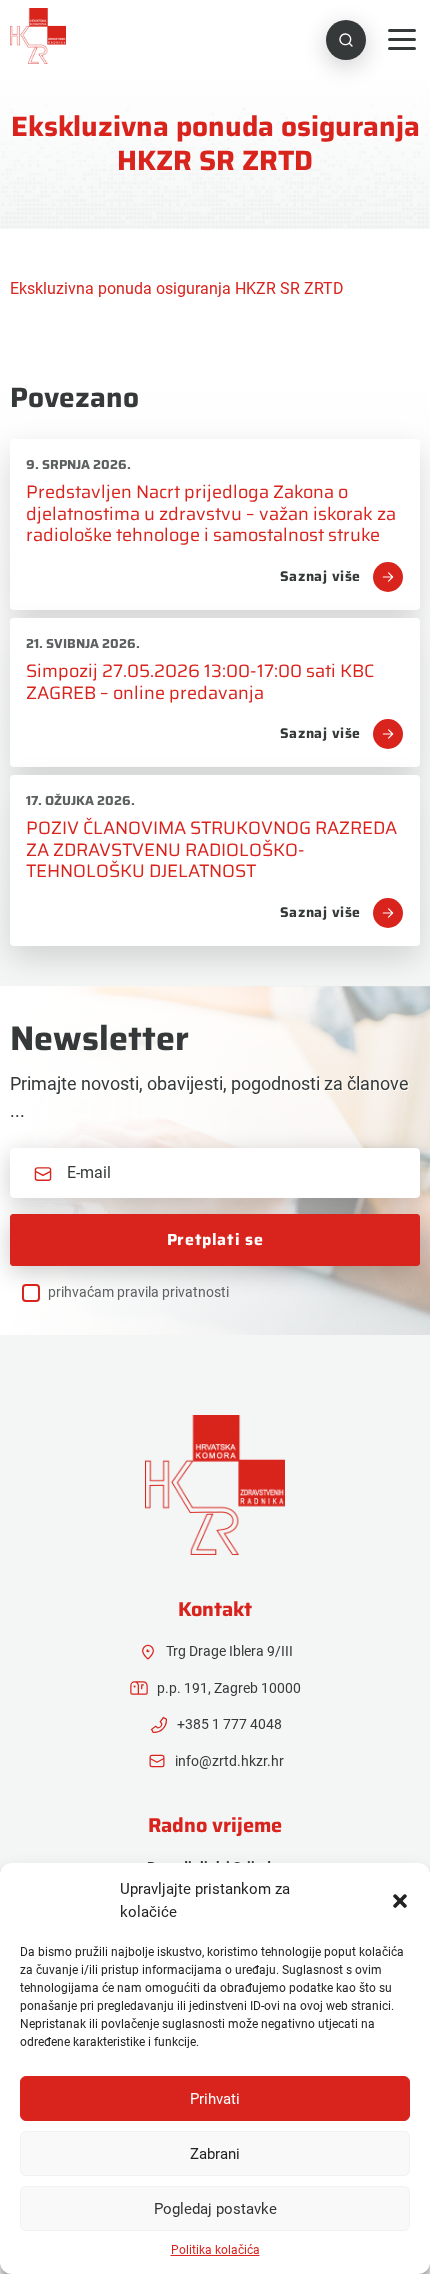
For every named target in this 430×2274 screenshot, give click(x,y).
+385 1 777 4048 (229, 1724)
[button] (400, 1901)
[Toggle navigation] (402, 39)
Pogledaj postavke (215, 2209)
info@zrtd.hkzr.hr (229, 1761)
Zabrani (215, 2154)
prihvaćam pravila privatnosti (138, 1292)
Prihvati (215, 2099)
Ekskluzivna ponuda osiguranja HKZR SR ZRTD (177, 288)
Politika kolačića (215, 2250)
